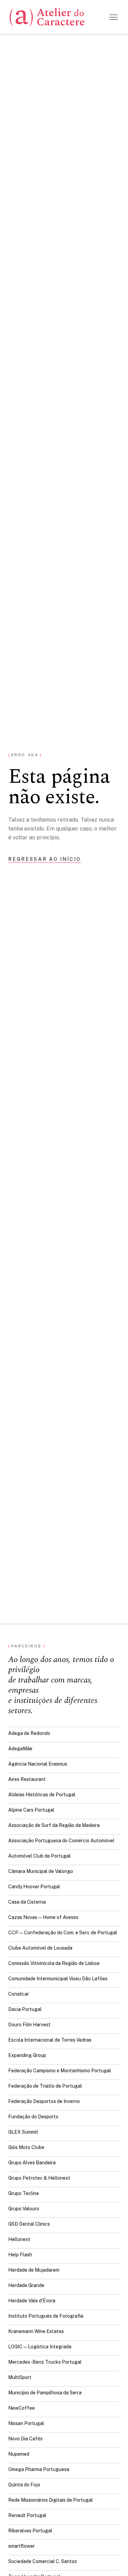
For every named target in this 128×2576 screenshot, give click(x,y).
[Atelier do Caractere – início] (47, 17)
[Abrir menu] (114, 17)
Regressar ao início (45, 859)
